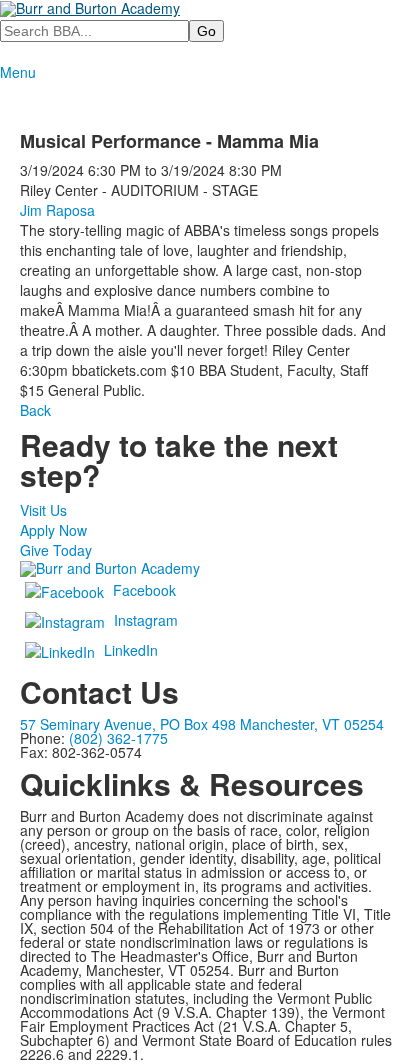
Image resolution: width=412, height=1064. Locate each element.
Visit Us (43, 510)
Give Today (56, 550)
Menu (18, 72)
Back (35, 410)
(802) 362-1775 (118, 738)
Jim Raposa (57, 210)
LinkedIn (131, 650)
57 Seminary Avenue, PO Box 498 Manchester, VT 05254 (202, 724)
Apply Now (53, 530)
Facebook (144, 590)
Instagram (146, 620)
